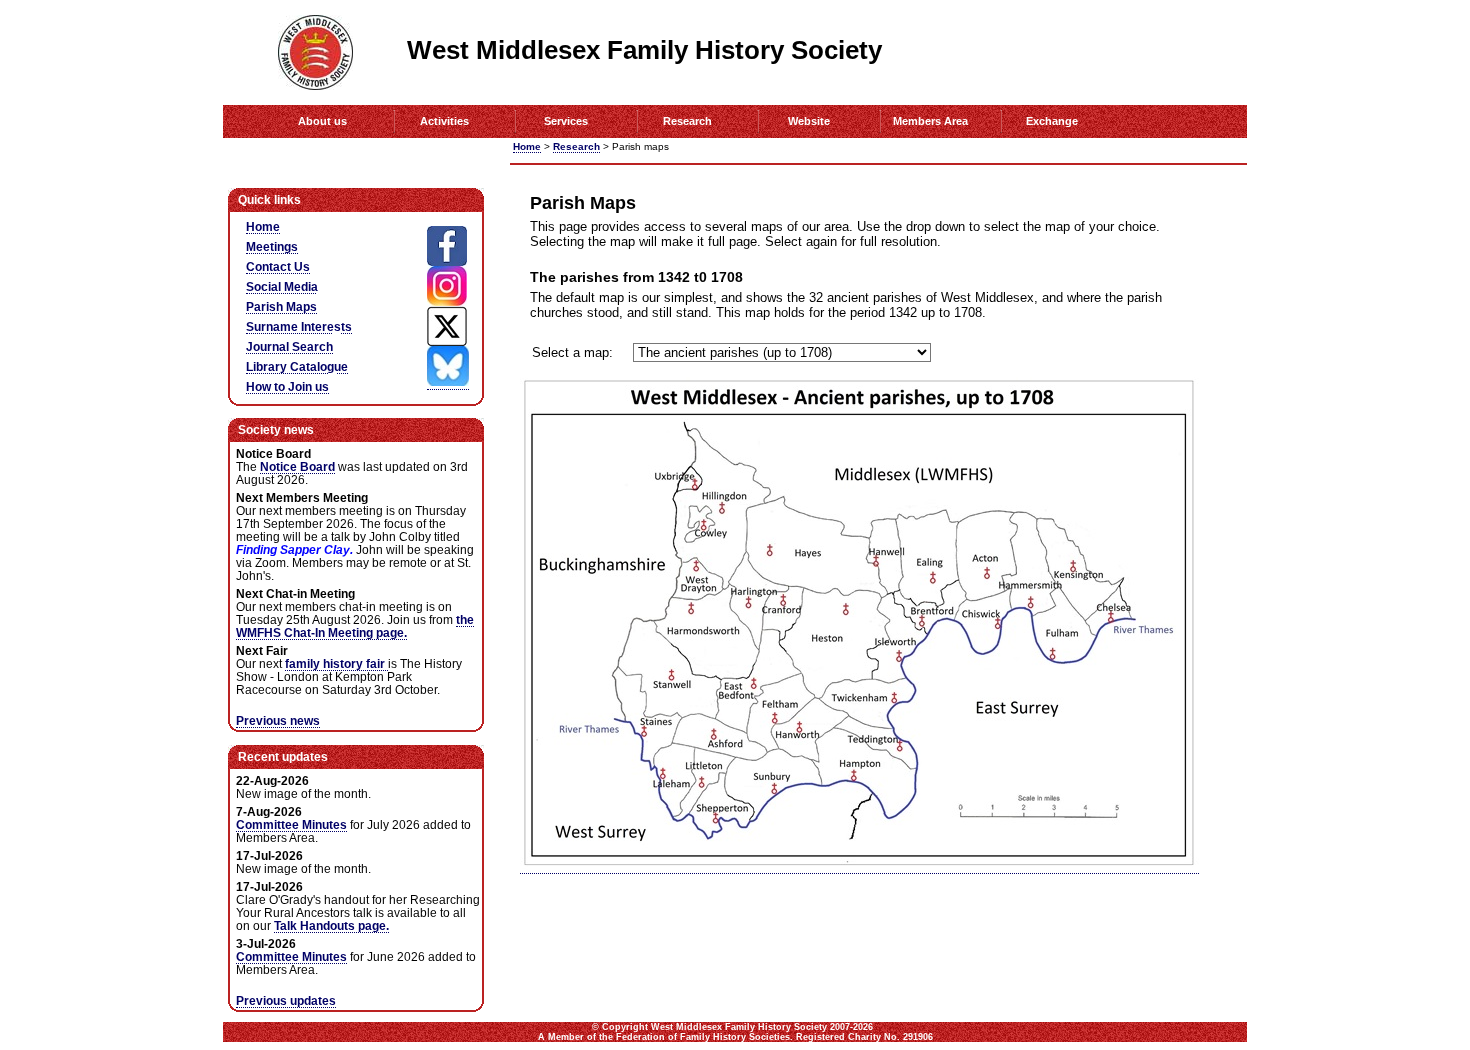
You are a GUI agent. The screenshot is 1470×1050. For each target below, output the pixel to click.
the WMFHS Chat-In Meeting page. (355, 626)
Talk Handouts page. (331, 925)
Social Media (282, 286)
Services (566, 121)
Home (527, 146)
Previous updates (286, 1000)
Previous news (278, 720)
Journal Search (289, 346)
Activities (444, 121)
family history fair (336, 663)
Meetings (272, 246)
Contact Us (278, 266)
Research (687, 121)
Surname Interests (299, 326)
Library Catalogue (297, 366)
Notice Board (297, 466)
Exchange (1052, 121)
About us (322, 121)
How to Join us (287, 386)
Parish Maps (281, 306)
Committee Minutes (291, 824)
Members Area (930, 121)
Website (809, 121)
